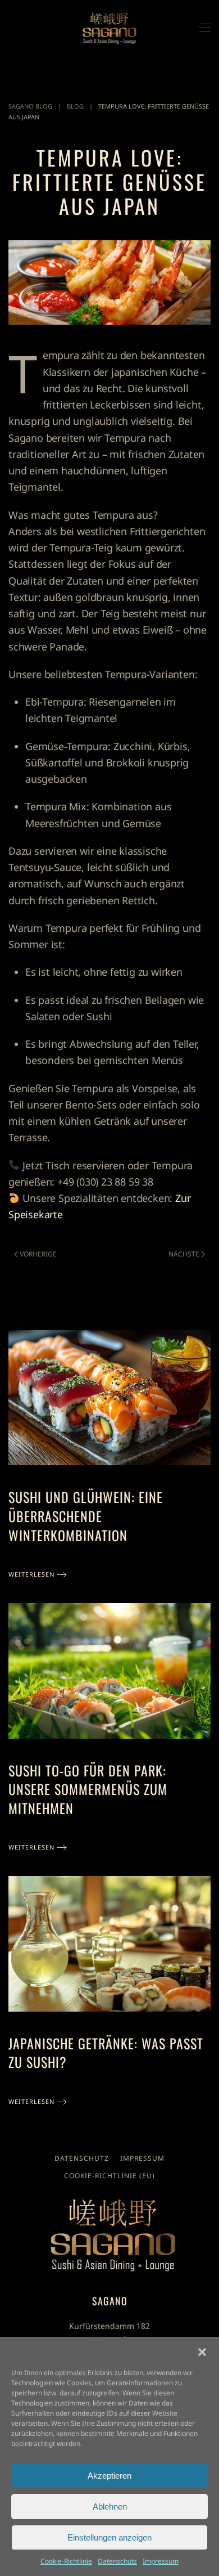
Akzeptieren (109, 2476)
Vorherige (38, 1254)
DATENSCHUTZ (82, 2158)
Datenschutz (117, 2561)
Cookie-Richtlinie (66, 2561)
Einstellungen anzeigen (109, 2537)
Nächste (184, 1254)
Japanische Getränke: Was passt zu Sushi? (106, 2053)
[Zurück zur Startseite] (110, 28)
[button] (202, 2351)
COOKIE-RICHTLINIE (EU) (109, 2176)
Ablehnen (110, 2507)
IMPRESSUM (142, 2158)
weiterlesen (31, 1574)
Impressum (161, 2561)
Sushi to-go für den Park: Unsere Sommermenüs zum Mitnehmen (88, 1789)
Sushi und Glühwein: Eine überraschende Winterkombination (86, 1516)
